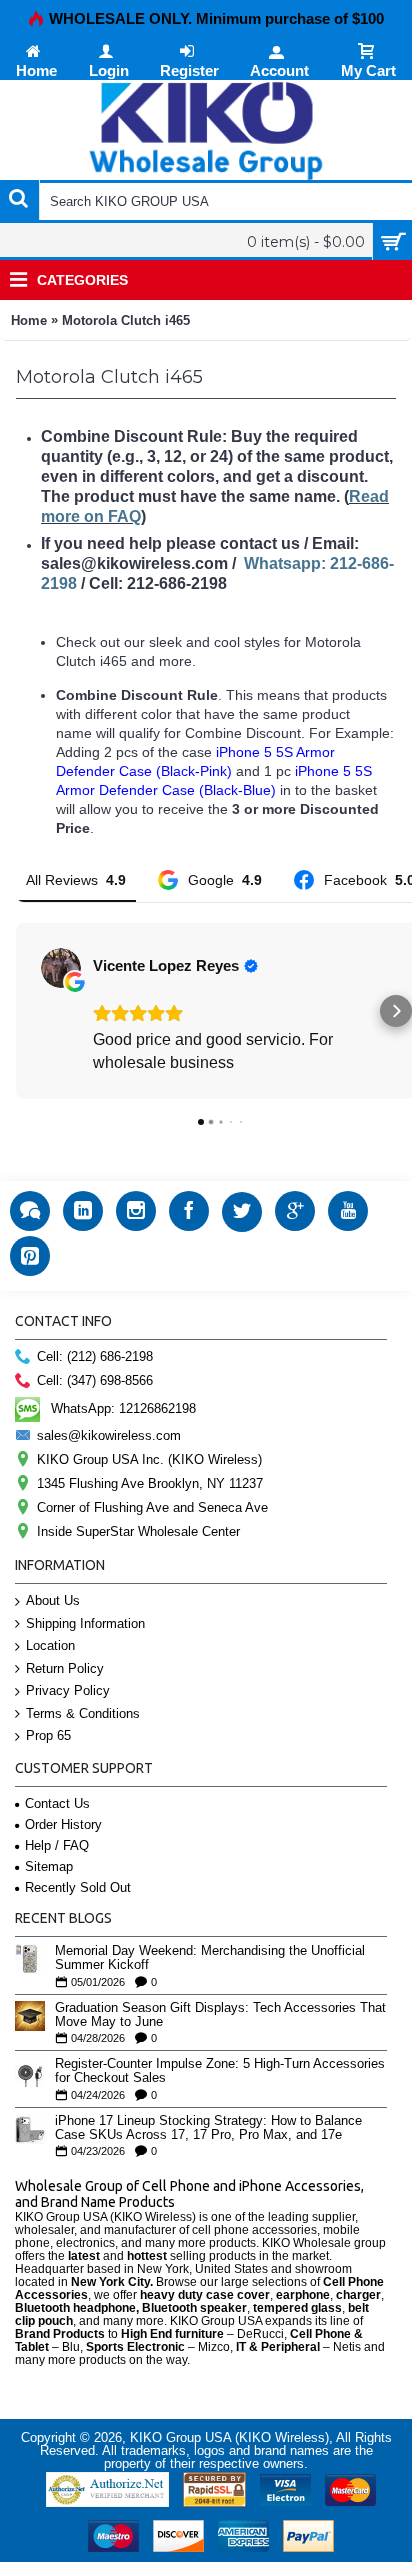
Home (29, 320)
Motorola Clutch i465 (126, 320)
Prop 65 (48, 1735)
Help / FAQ (57, 1845)
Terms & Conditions (83, 1713)
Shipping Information (85, 1623)
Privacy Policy (68, 1690)
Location (50, 1645)
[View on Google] (61, 968)
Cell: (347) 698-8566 (95, 1380)
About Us (53, 1600)
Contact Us (57, 1803)
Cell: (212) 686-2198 (95, 1356)
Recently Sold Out (78, 1887)
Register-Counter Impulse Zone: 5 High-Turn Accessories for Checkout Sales (220, 2071)
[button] (16, 1011)
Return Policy (65, 1668)
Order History (63, 1824)
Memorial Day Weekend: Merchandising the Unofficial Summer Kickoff (210, 1958)
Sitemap (49, 1866)
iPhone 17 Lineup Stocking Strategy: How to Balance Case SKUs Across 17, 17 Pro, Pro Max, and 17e (208, 2128)
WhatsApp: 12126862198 (123, 1408)
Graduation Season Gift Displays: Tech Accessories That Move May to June (220, 2015)
